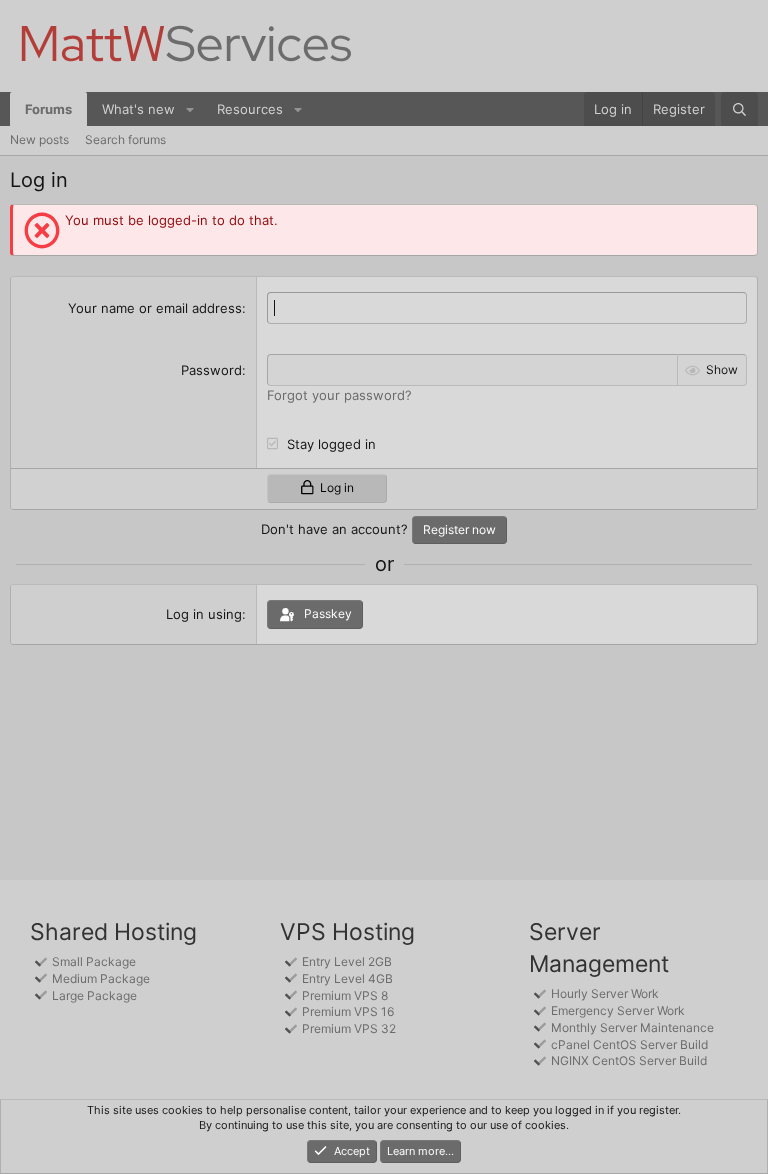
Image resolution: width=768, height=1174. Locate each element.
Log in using (204, 614)
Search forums (125, 139)
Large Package (94, 995)
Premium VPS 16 (348, 1011)
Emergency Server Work (618, 1010)
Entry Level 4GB (347, 978)
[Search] (739, 109)
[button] (190, 109)
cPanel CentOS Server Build (629, 1044)
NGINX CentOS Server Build (629, 1060)
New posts (39, 139)
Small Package (94, 961)
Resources (250, 109)
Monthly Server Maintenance (632, 1027)
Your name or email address (155, 308)
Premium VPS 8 (345, 995)
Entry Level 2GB (347, 961)
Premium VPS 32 (349, 1028)
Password (211, 370)
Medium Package (101, 978)
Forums (48, 109)
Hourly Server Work (605, 993)
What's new (138, 109)
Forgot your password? (339, 395)
